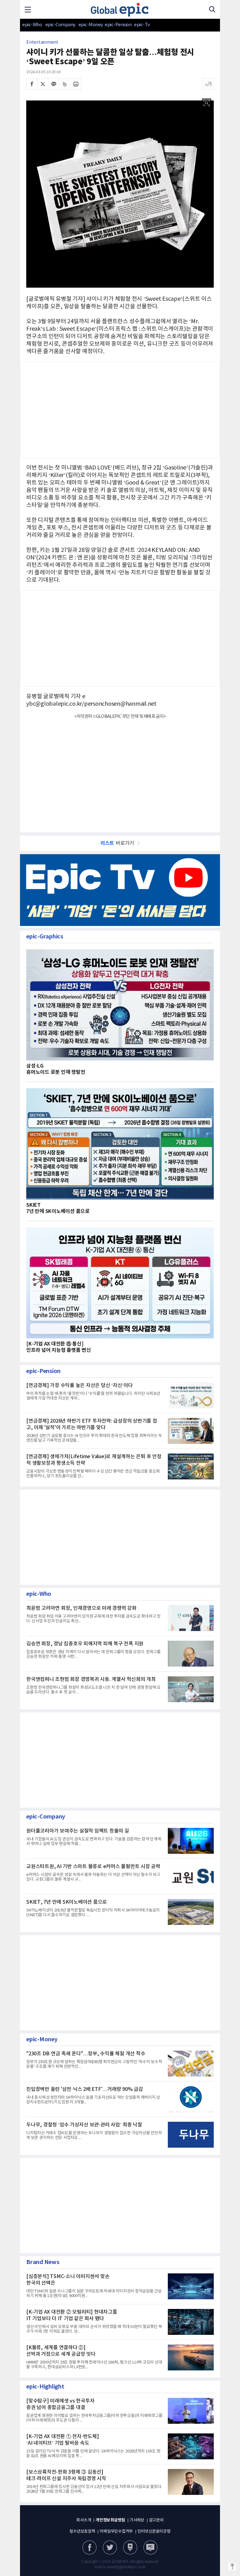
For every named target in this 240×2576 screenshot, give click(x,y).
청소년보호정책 (82, 2532)
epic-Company (60, 25)
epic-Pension (115, 25)
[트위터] (43, 84)
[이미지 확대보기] (207, 103)
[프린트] (76, 84)
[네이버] (130, 2547)
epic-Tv (142, 25)
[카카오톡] (54, 84)
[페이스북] (32, 84)
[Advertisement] (120, 772)
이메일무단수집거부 (116, 2532)
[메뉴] (28, 9)
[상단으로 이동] (232, 2567)
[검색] (212, 9)
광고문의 (156, 2520)
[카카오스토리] (110, 2547)
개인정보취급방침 (110, 2520)
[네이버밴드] (65, 84)
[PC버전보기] (150, 2547)
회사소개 (84, 2520)
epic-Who (32, 25)
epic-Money (91, 25)
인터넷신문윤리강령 (154, 2532)
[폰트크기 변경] (208, 84)
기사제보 (137, 2520)
